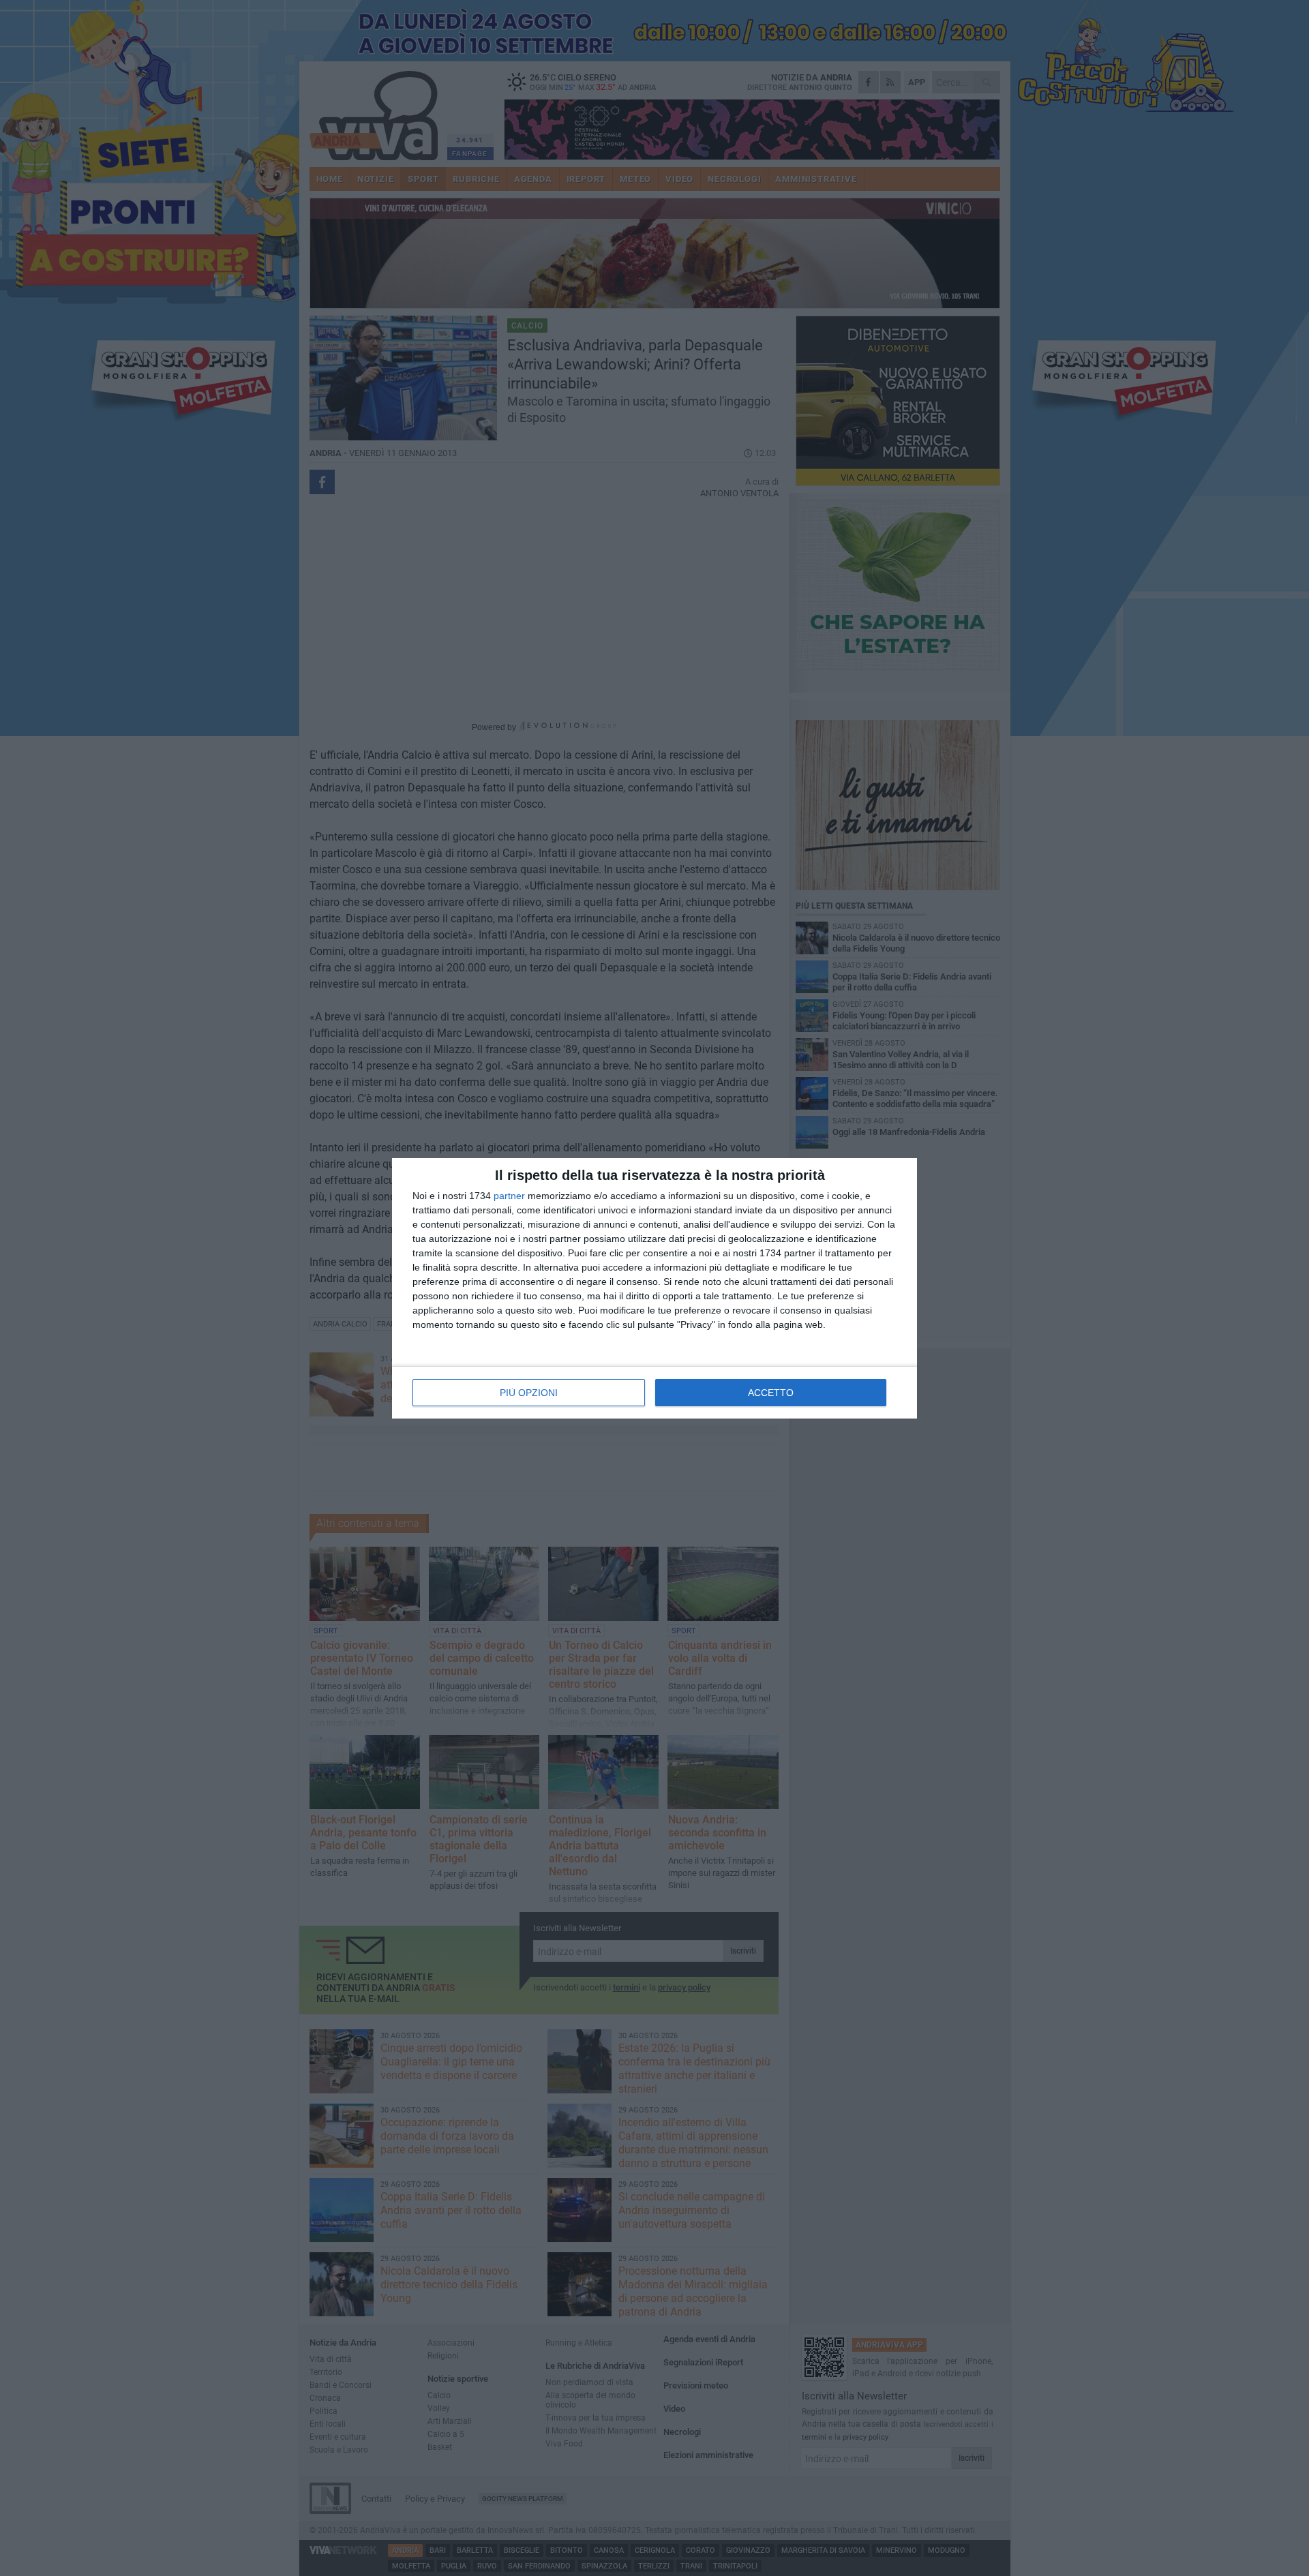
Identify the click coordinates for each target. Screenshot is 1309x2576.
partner (509, 1196)
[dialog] (654, 1288)
